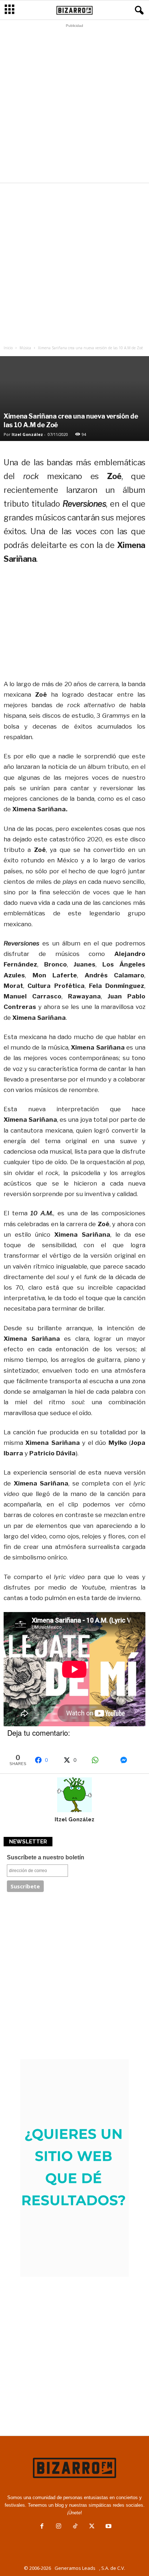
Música (25, 348)
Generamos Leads (75, 2568)
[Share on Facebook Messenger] (131, 1760)
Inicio (8, 348)
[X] (92, 2527)
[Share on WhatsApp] (102, 1760)
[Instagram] (59, 2527)
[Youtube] (108, 2527)
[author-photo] (74, 1795)
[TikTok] (75, 2527)
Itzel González (27, 434)
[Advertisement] (74, 105)
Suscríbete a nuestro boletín (46, 1857)
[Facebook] (42, 2527)
